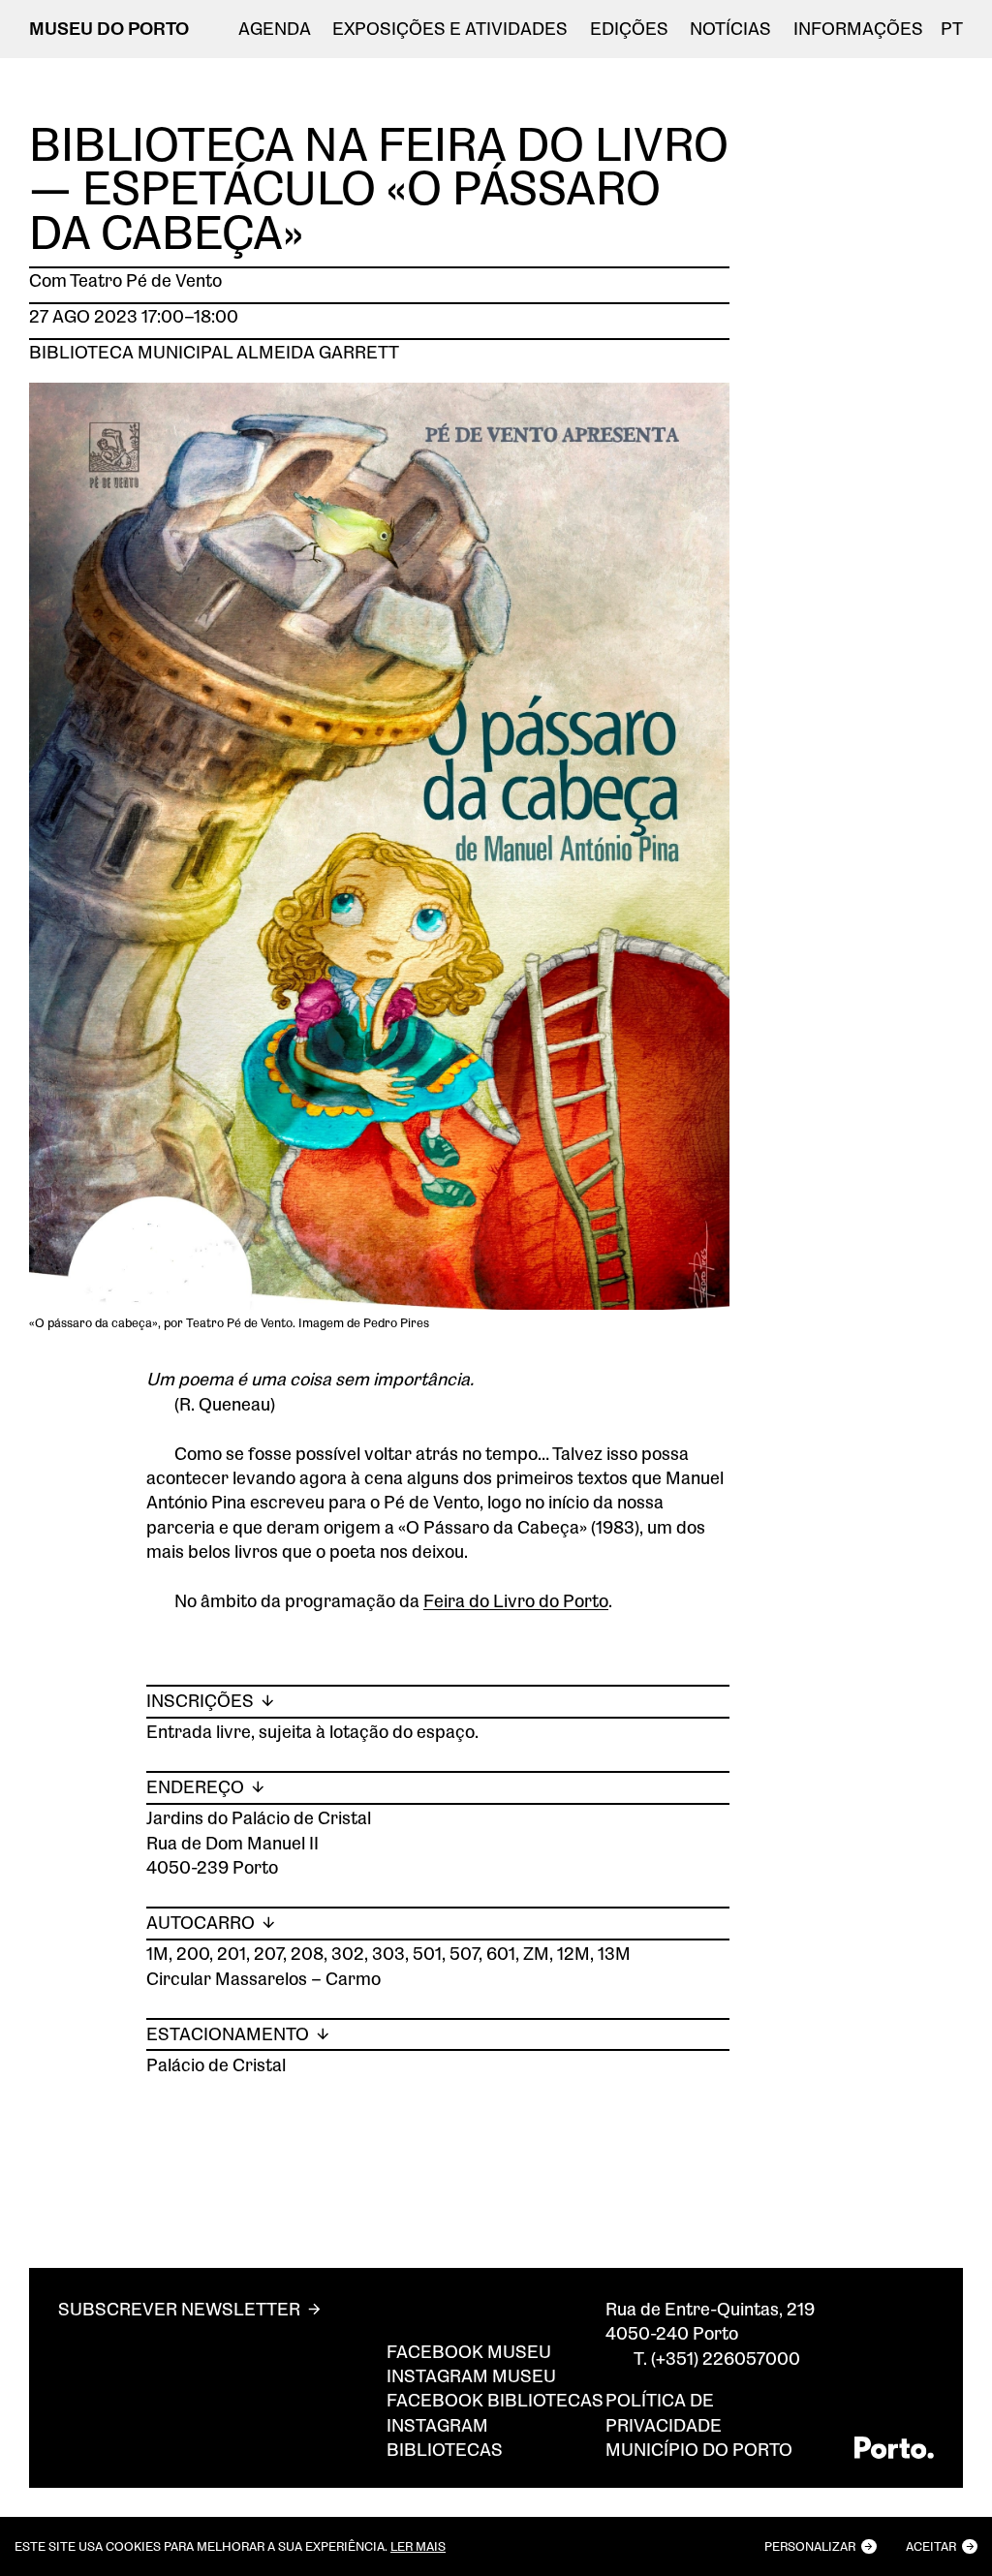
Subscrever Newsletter (179, 2309)
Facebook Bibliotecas (495, 2400)
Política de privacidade (664, 2412)
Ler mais (418, 2546)
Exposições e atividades (450, 29)
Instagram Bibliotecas (445, 2437)
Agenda (275, 29)
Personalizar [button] (810, 2546)
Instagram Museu (471, 2375)
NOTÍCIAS (730, 29)
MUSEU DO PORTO (109, 28)
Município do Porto (699, 2449)
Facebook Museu (469, 2351)
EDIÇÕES (629, 29)
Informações (858, 29)
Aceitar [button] (931, 2546)
